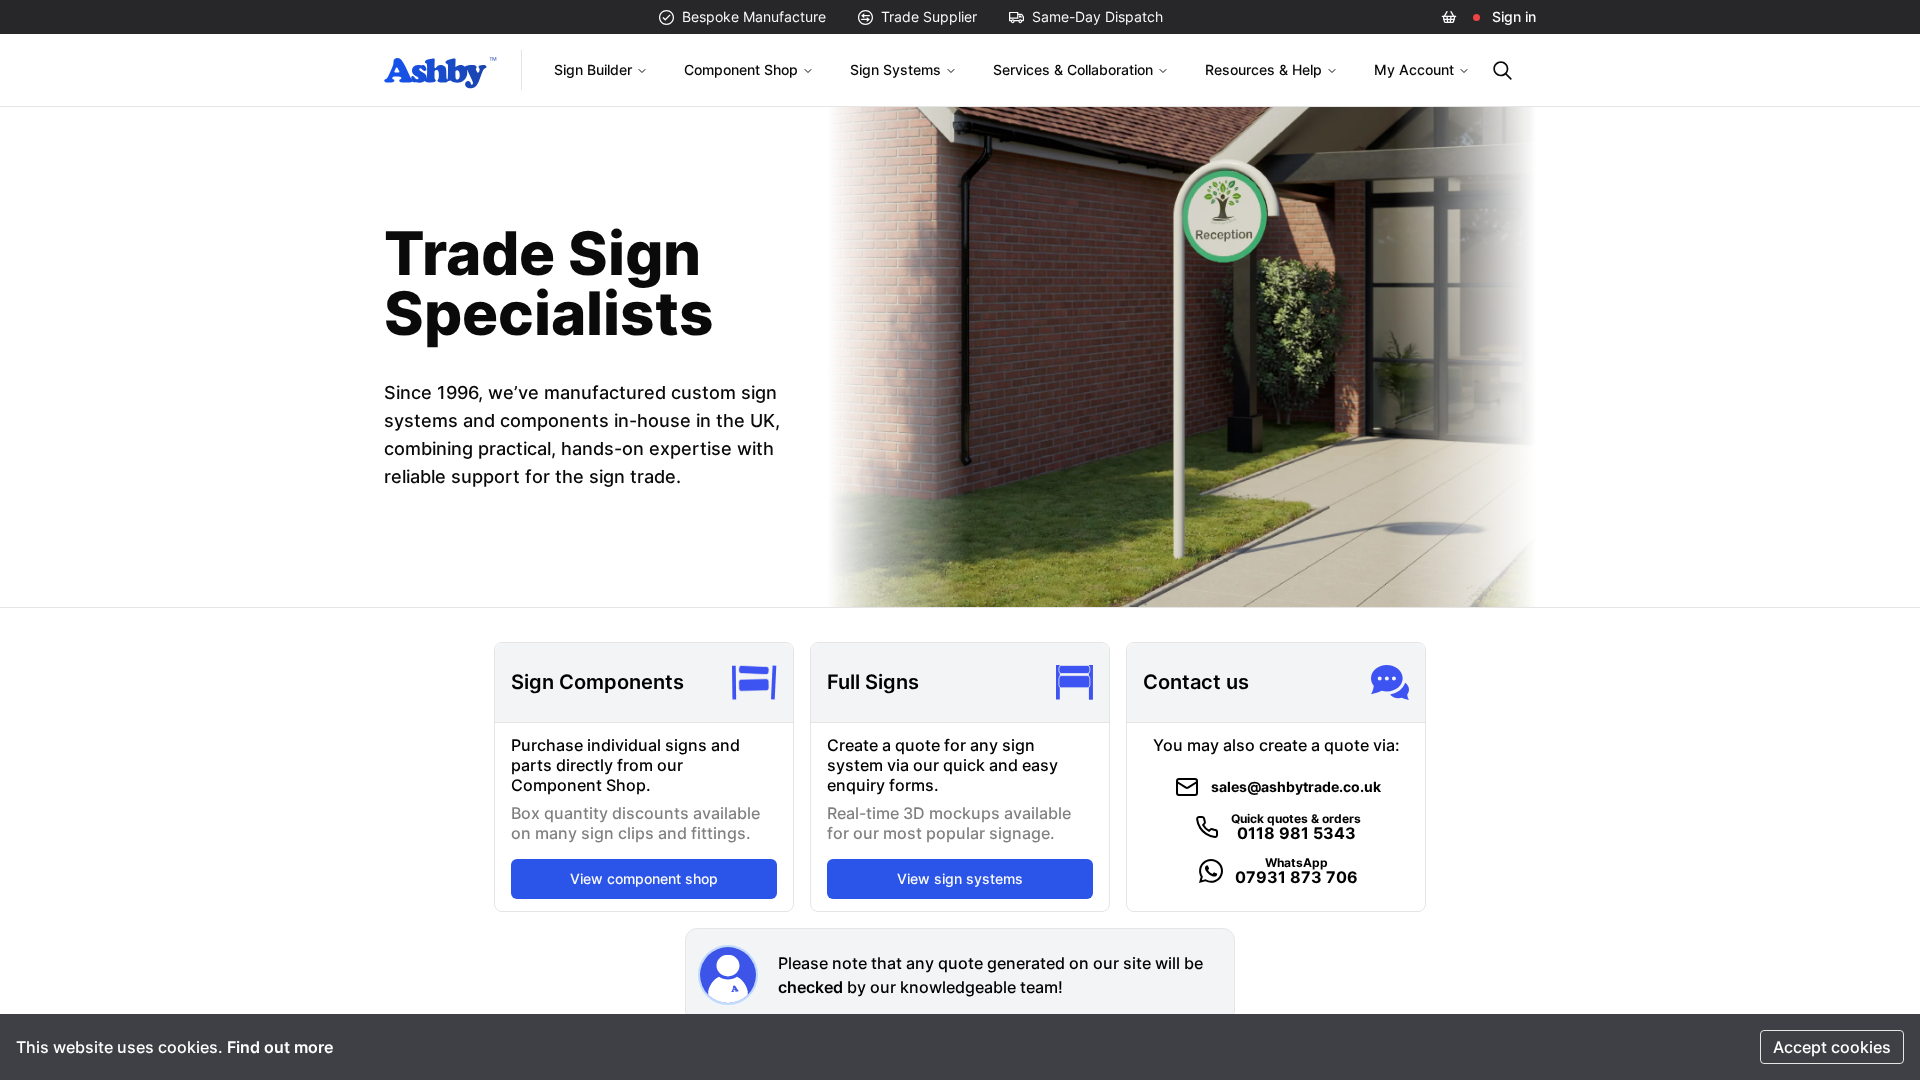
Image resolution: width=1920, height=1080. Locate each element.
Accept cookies (1832, 1047)
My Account (1414, 69)
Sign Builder (593, 69)
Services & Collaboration (1073, 69)
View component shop (644, 878)
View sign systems (960, 878)
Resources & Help (1263, 69)
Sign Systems (895, 69)
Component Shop (741, 69)
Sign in (1514, 16)
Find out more (280, 1047)
